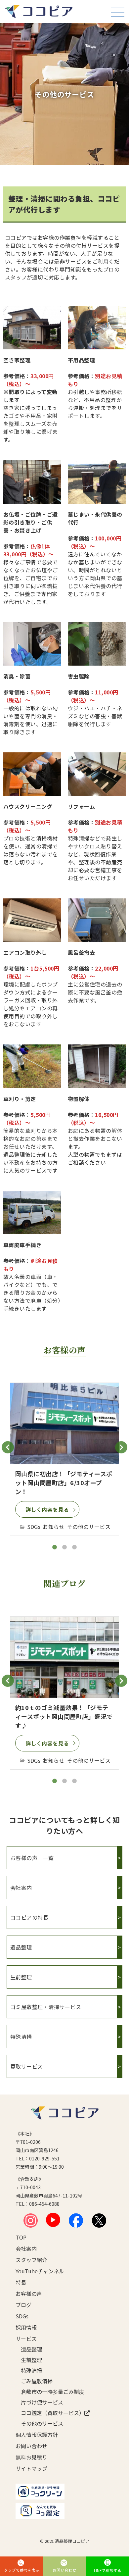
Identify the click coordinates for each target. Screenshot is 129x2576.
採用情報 (26, 2327)
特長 (21, 2282)
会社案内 (64, 1888)
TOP (21, 2237)
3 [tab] (74, 1547)
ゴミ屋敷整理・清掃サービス (64, 2007)
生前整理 (64, 1977)
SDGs (22, 2316)
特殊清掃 (64, 2037)
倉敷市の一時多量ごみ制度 (51, 2392)
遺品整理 (64, 1947)
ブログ (23, 2305)
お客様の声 (29, 2294)
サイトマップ (31, 2468)
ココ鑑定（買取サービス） (51, 2413)
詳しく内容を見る (47, 1509)
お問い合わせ (31, 2446)
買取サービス (64, 2066)
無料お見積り (31, 2457)
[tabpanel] (64, 1459)
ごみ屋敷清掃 (37, 2381)
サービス (26, 2339)
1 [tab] (55, 1547)
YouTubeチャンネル (40, 2271)
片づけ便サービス (42, 2402)
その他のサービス (42, 2423)
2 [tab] (64, 1547)
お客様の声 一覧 (64, 1858)
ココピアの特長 (64, 1917)
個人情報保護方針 (37, 2435)
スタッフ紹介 (31, 2260)
